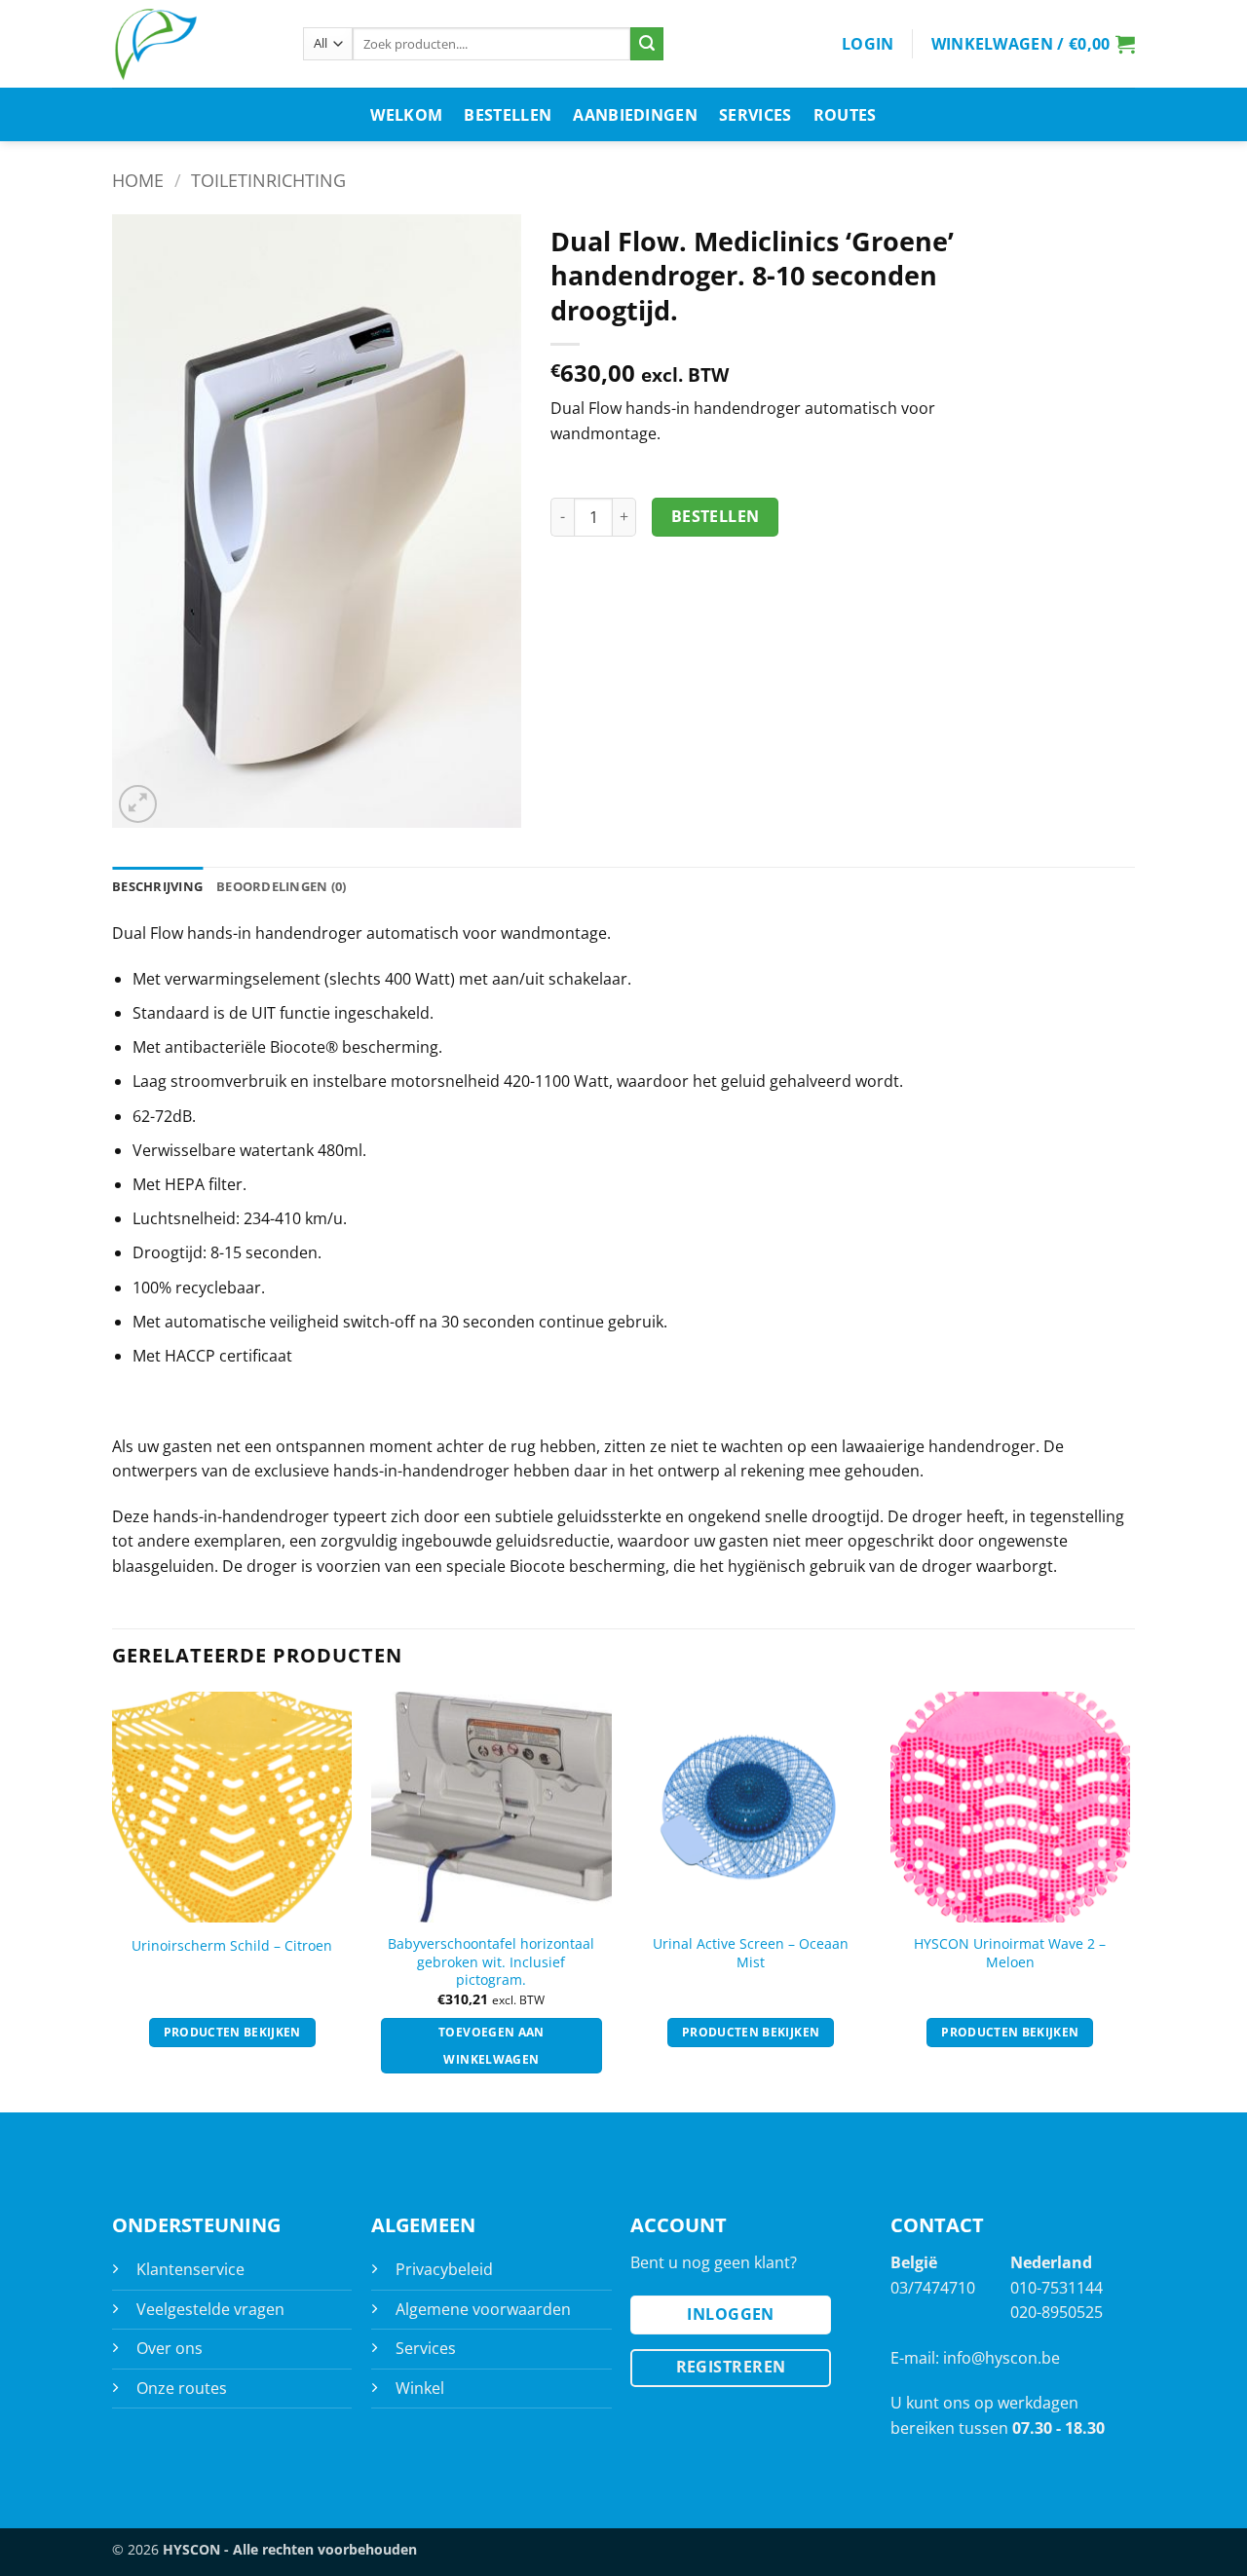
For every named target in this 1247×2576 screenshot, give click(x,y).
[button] (868, 44)
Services (756, 115)
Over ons (170, 2348)
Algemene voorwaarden (483, 2309)
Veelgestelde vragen (210, 2309)
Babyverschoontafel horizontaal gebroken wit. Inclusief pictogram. (491, 1962)
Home (138, 180)
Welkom (406, 115)
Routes (845, 115)
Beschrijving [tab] (157, 886)
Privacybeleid (444, 2269)
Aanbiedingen (635, 115)
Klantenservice (190, 2269)
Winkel (420, 2388)
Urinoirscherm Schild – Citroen (232, 1946)
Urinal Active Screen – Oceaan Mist (751, 1953)
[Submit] (647, 44)
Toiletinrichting (268, 180)
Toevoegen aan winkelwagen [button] (491, 2046)
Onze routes (182, 2388)
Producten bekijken (232, 2032)
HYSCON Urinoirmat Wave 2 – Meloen (1010, 1953)
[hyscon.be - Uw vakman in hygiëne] (193, 44)
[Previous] (113, 1900)
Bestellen (508, 115)
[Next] (1129, 1900)
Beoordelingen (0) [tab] (281, 886)
